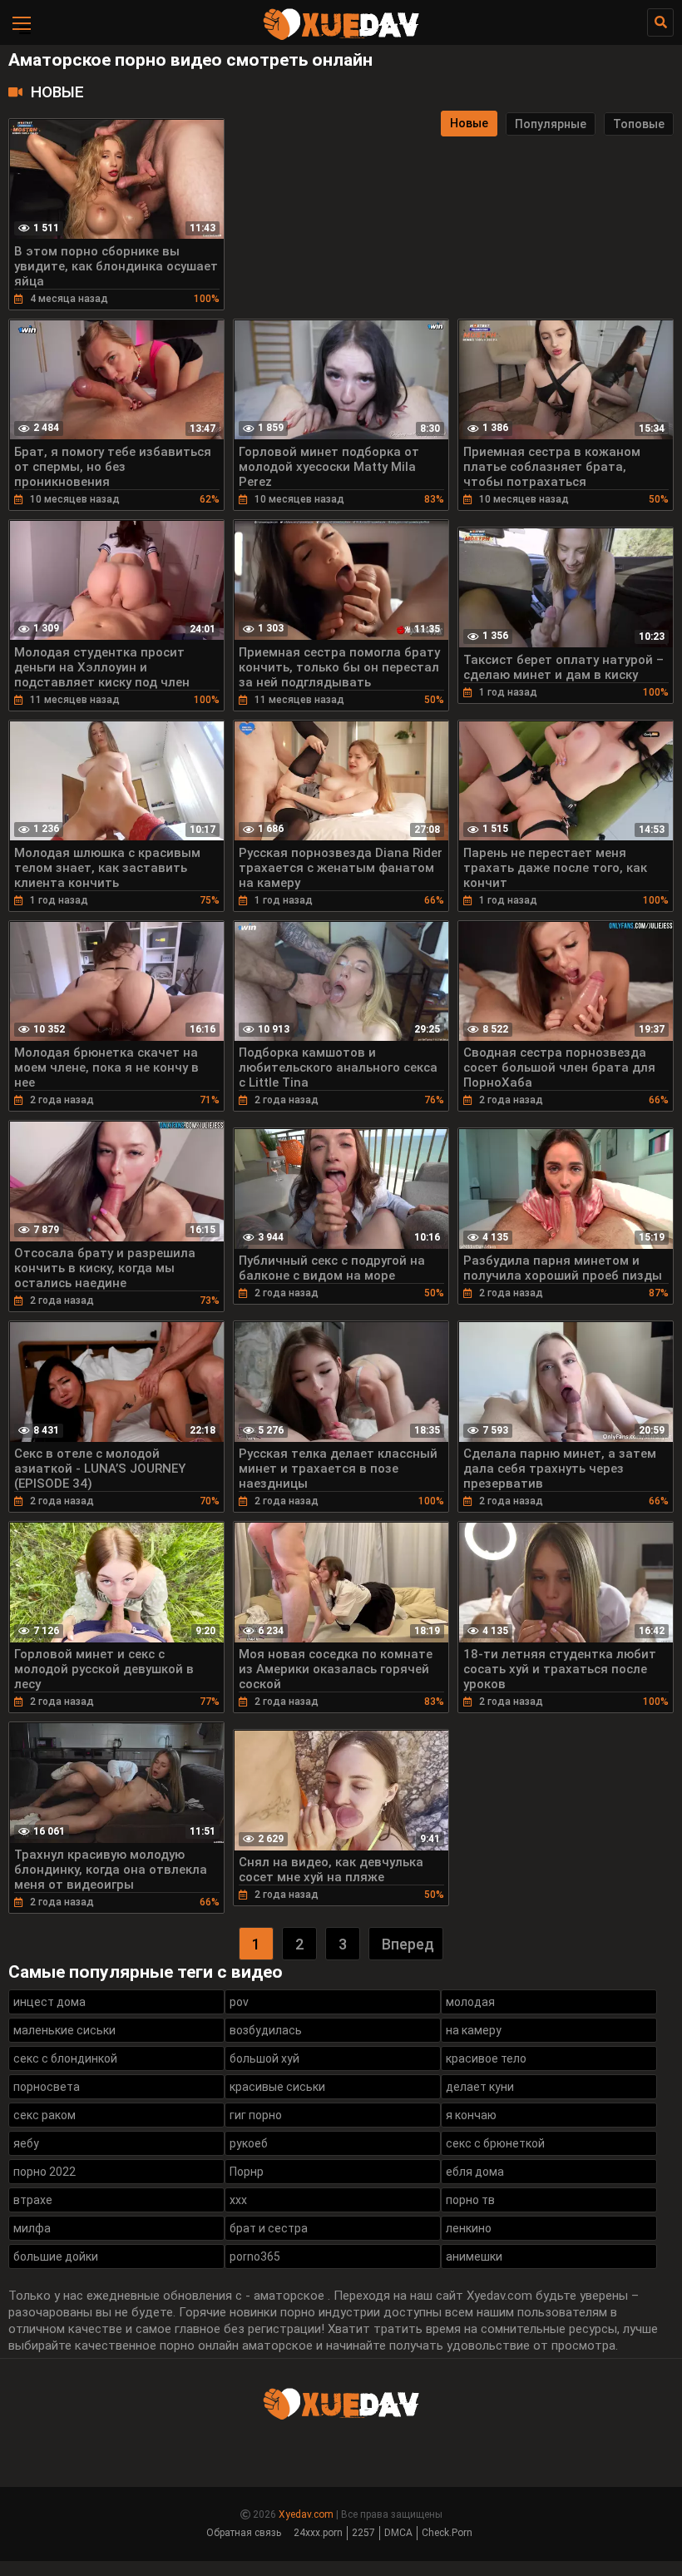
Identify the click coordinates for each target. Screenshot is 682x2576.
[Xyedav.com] (341, 37)
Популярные (551, 124)
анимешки (474, 2256)
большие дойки (56, 2256)
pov (239, 2002)
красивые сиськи (277, 2087)
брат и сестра (269, 2228)
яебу (26, 2143)
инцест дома (49, 2002)
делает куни (480, 2087)
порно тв (470, 2200)
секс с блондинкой (65, 2058)
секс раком (44, 2115)
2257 (363, 2533)
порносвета (47, 2087)
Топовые (639, 124)
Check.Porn (447, 2533)
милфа (32, 2228)
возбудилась (266, 2030)
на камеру (474, 2030)
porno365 (255, 2256)
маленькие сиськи (64, 2030)
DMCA (398, 2533)
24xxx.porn (318, 2533)
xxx (238, 2200)
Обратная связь (244, 2533)
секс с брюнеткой (495, 2143)
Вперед (408, 1944)
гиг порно (256, 2115)
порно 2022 (44, 2172)
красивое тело (486, 2058)
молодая (470, 2002)
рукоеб (249, 2143)
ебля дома (475, 2172)
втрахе (33, 2200)
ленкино (469, 2228)
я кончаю (471, 2115)
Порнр (247, 2172)
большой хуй (264, 2058)
